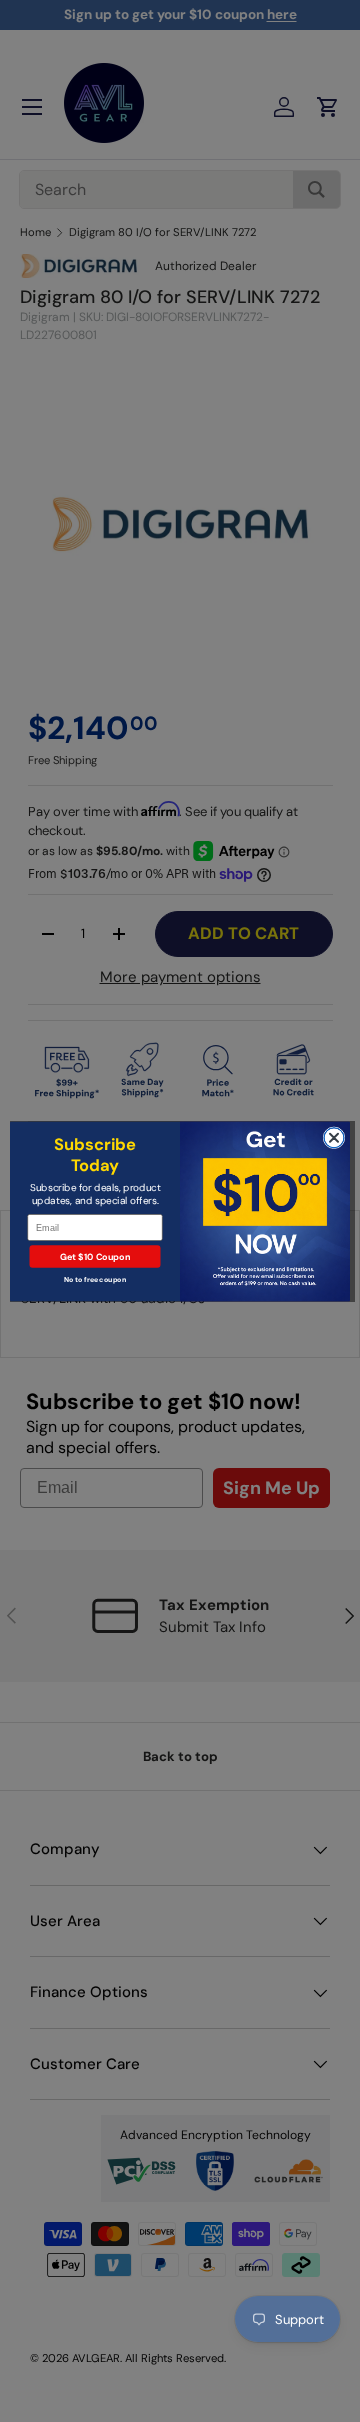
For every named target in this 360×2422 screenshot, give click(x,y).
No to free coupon (95, 1279)
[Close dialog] (334, 1137)
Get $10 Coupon (95, 1256)
